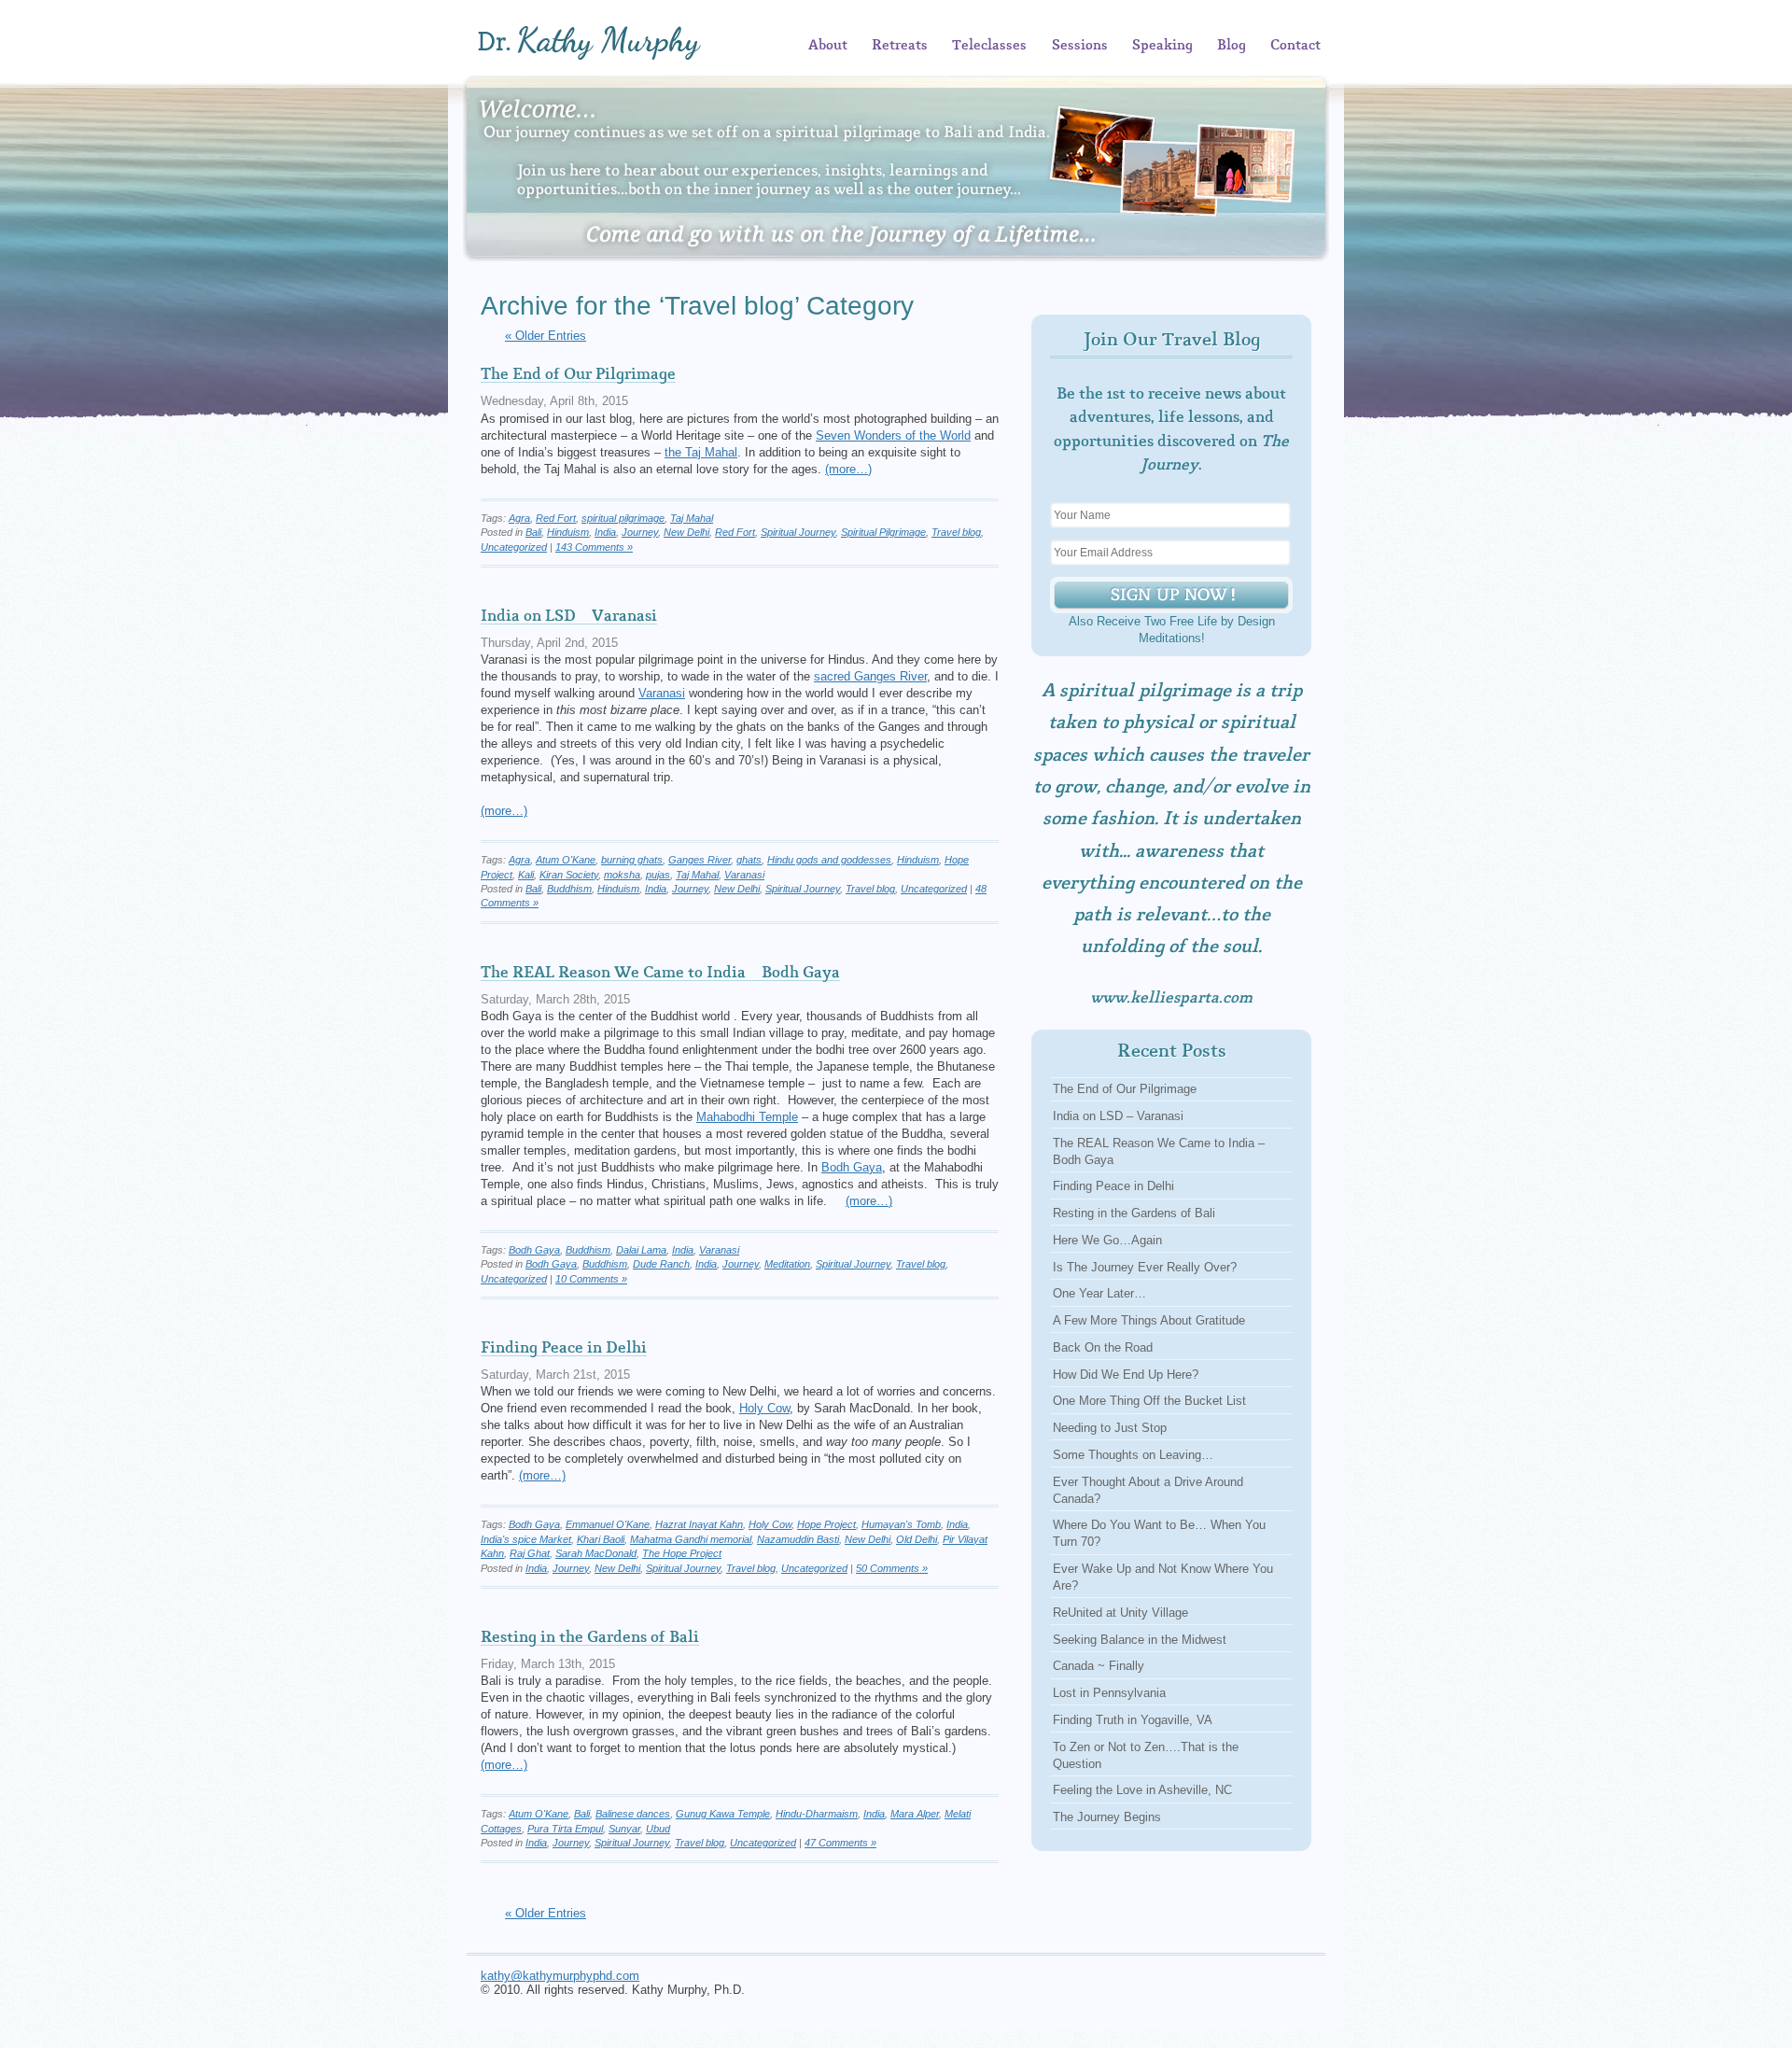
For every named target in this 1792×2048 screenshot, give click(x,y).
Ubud (658, 1829)
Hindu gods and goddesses (829, 860)
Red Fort (556, 518)
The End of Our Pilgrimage (578, 374)
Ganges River (700, 860)
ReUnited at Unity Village (1120, 1613)
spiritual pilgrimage (623, 518)
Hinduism (568, 532)
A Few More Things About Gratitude (1149, 1320)
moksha (622, 875)
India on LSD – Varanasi (569, 616)
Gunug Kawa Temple (723, 1814)
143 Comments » (594, 547)
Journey (640, 532)
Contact (1295, 46)
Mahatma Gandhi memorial (691, 1539)
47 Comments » (840, 1843)
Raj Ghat (530, 1553)
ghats (749, 860)
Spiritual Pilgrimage (883, 532)
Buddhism (569, 889)
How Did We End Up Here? (1126, 1375)
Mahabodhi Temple (747, 1117)
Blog (1232, 46)
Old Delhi (917, 1539)
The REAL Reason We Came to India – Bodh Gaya (660, 973)
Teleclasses (989, 46)
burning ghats (632, 860)
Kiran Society (569, 875)
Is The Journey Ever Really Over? (1145, 1267)
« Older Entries (546, 336)
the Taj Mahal (701, 452)
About (828, 46)
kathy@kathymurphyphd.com (560, 1976)
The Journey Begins (1107, 1817)
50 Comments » (892, 1568)
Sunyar (624, 1829)
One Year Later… (1099, 1293)
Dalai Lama (641, 1250)
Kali (526, 875)
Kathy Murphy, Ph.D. (617, 42)
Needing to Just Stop (1110, 1428)
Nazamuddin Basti (798, 1539)
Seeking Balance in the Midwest (1140, 1640)
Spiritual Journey (798, 532)
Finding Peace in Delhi (564, 1348)
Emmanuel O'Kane (608, 1524)
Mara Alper (915, 1814)
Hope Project (826, 1524)
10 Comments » (591, 1279)
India (605, 532)
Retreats (900, 46)
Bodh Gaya (852, 1167)
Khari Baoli (601, 1539)
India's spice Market (526, 1539)
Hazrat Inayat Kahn (699, 1524)
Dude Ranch (661, 1264)
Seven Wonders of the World (893, 435)
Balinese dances (633, 1814)
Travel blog (956, 532)
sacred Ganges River (870, 676)
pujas (658, 875)
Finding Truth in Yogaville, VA (1133, 1720)
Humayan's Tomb (901, 1524)
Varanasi (662, 693)
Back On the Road (1103, 1347)
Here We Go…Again (1107, 1240)
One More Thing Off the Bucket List (1149, 1401)
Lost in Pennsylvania (1109, 1693)
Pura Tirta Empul (565, 1829)
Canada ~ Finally (1099, 1666)
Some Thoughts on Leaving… (1133, 1455)
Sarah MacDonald (596, 1553)
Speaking (1162, 46)
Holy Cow (764, 1408)
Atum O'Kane (566, 860)
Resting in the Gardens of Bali (590, 1637)
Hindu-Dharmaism (817, 1814)
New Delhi (686, 532)
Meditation (787, 1264)
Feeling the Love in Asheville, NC (1142, 1790)
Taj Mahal (692, 518)
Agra (519, 518)
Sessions (1080, 46)
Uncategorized (514, 547)
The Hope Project (682, 1553)
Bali (533, 532)
